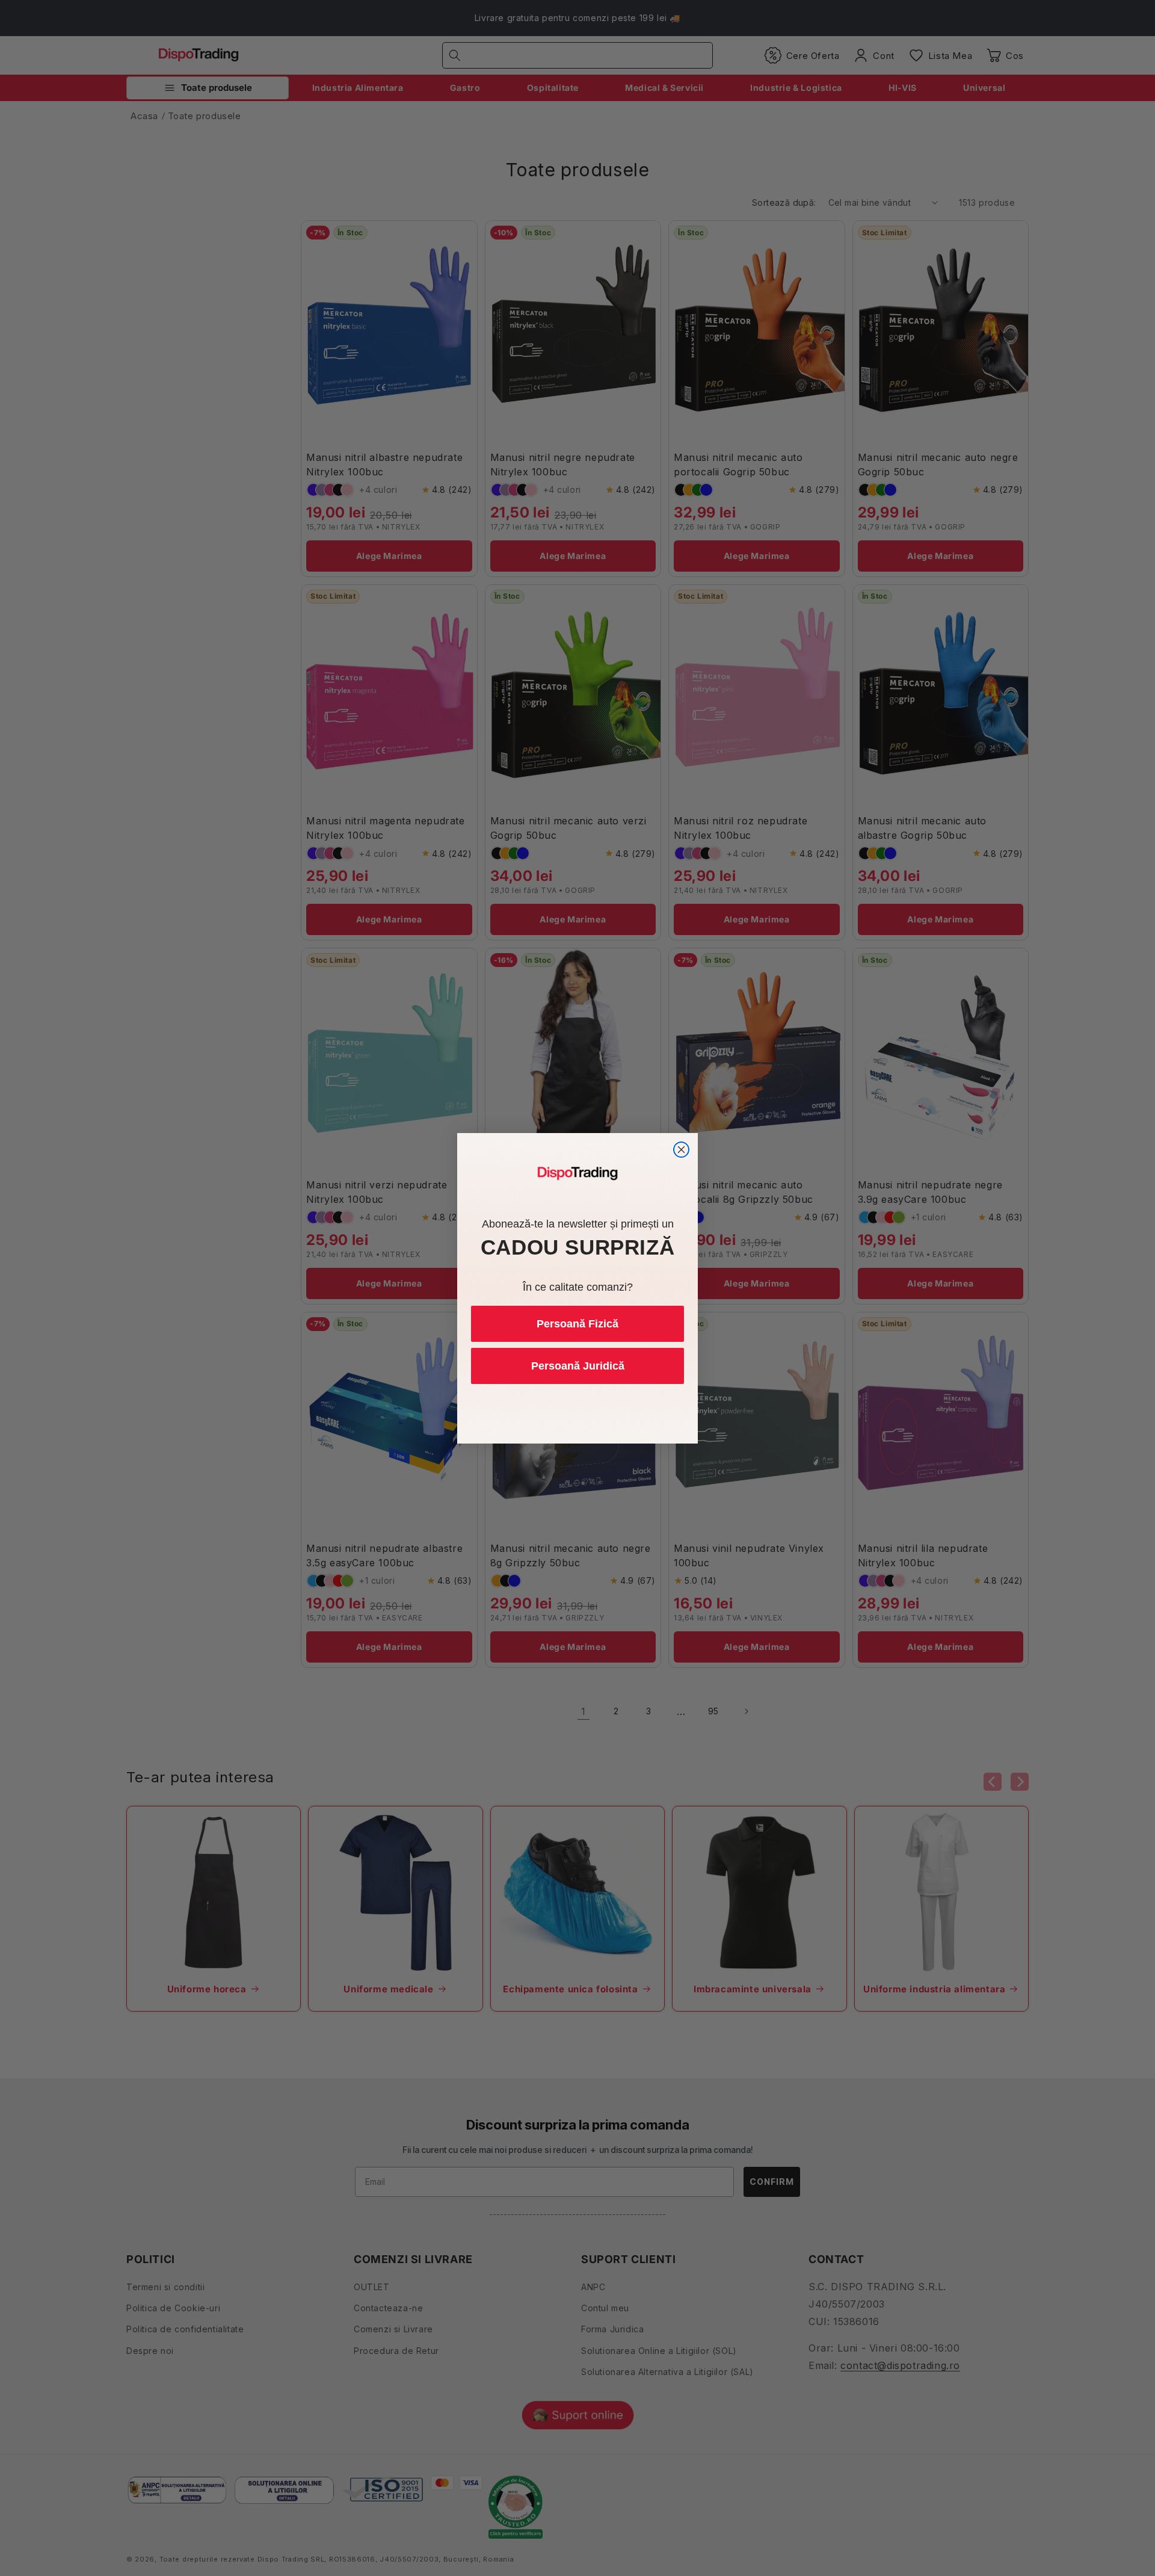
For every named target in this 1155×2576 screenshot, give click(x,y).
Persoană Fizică (577, 1324)
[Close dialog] (681, 1150)
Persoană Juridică (578, 1366)
